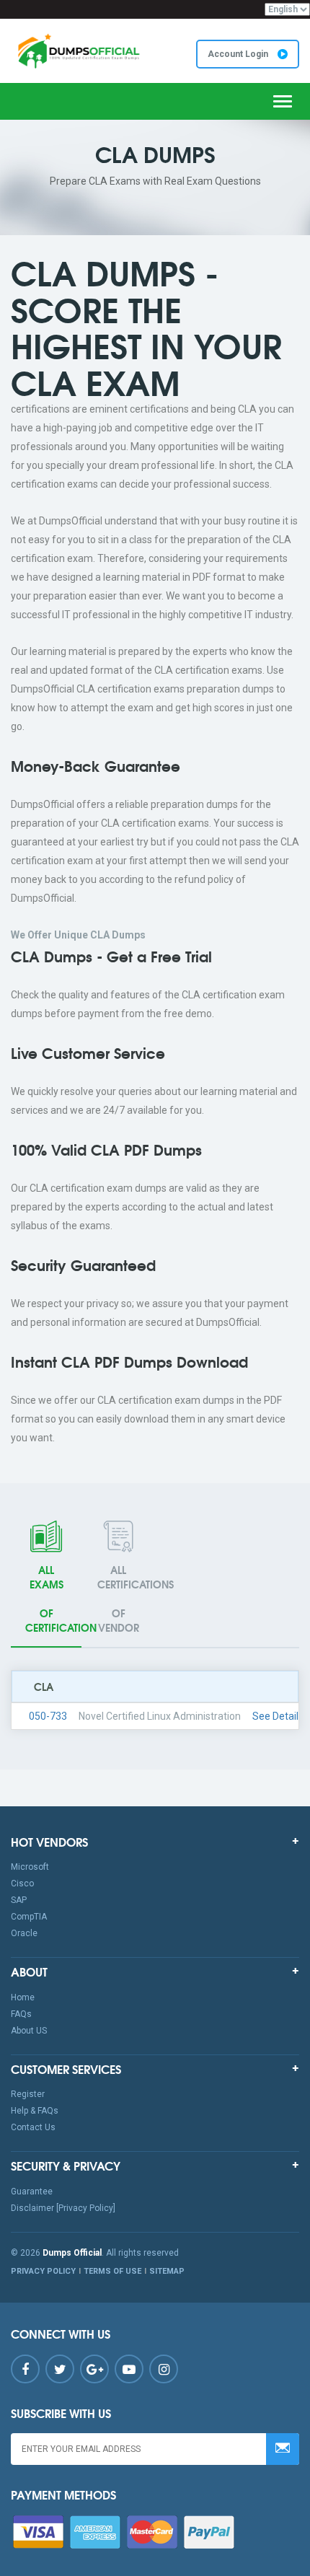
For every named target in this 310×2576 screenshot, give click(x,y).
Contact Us (33, 2127)
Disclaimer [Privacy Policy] (63, 2208)
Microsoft (30, 1867)
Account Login (239, 54)
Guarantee (32, 2192)
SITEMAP (167, 2271)
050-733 (48, 1716)
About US (29, 2031)
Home (23, 1997)
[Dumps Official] (77, 51)
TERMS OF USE (112, 2271)
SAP (19, 1900)
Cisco (22, 1883)
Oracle (24, 1933)
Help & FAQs (35, 2111)
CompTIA (29, 1917)
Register (28, 2094)
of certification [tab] (53, 1599)
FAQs (21, 2014)
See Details (278, 1716)
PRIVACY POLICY (43, 2271)
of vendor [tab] (125, 1599)
